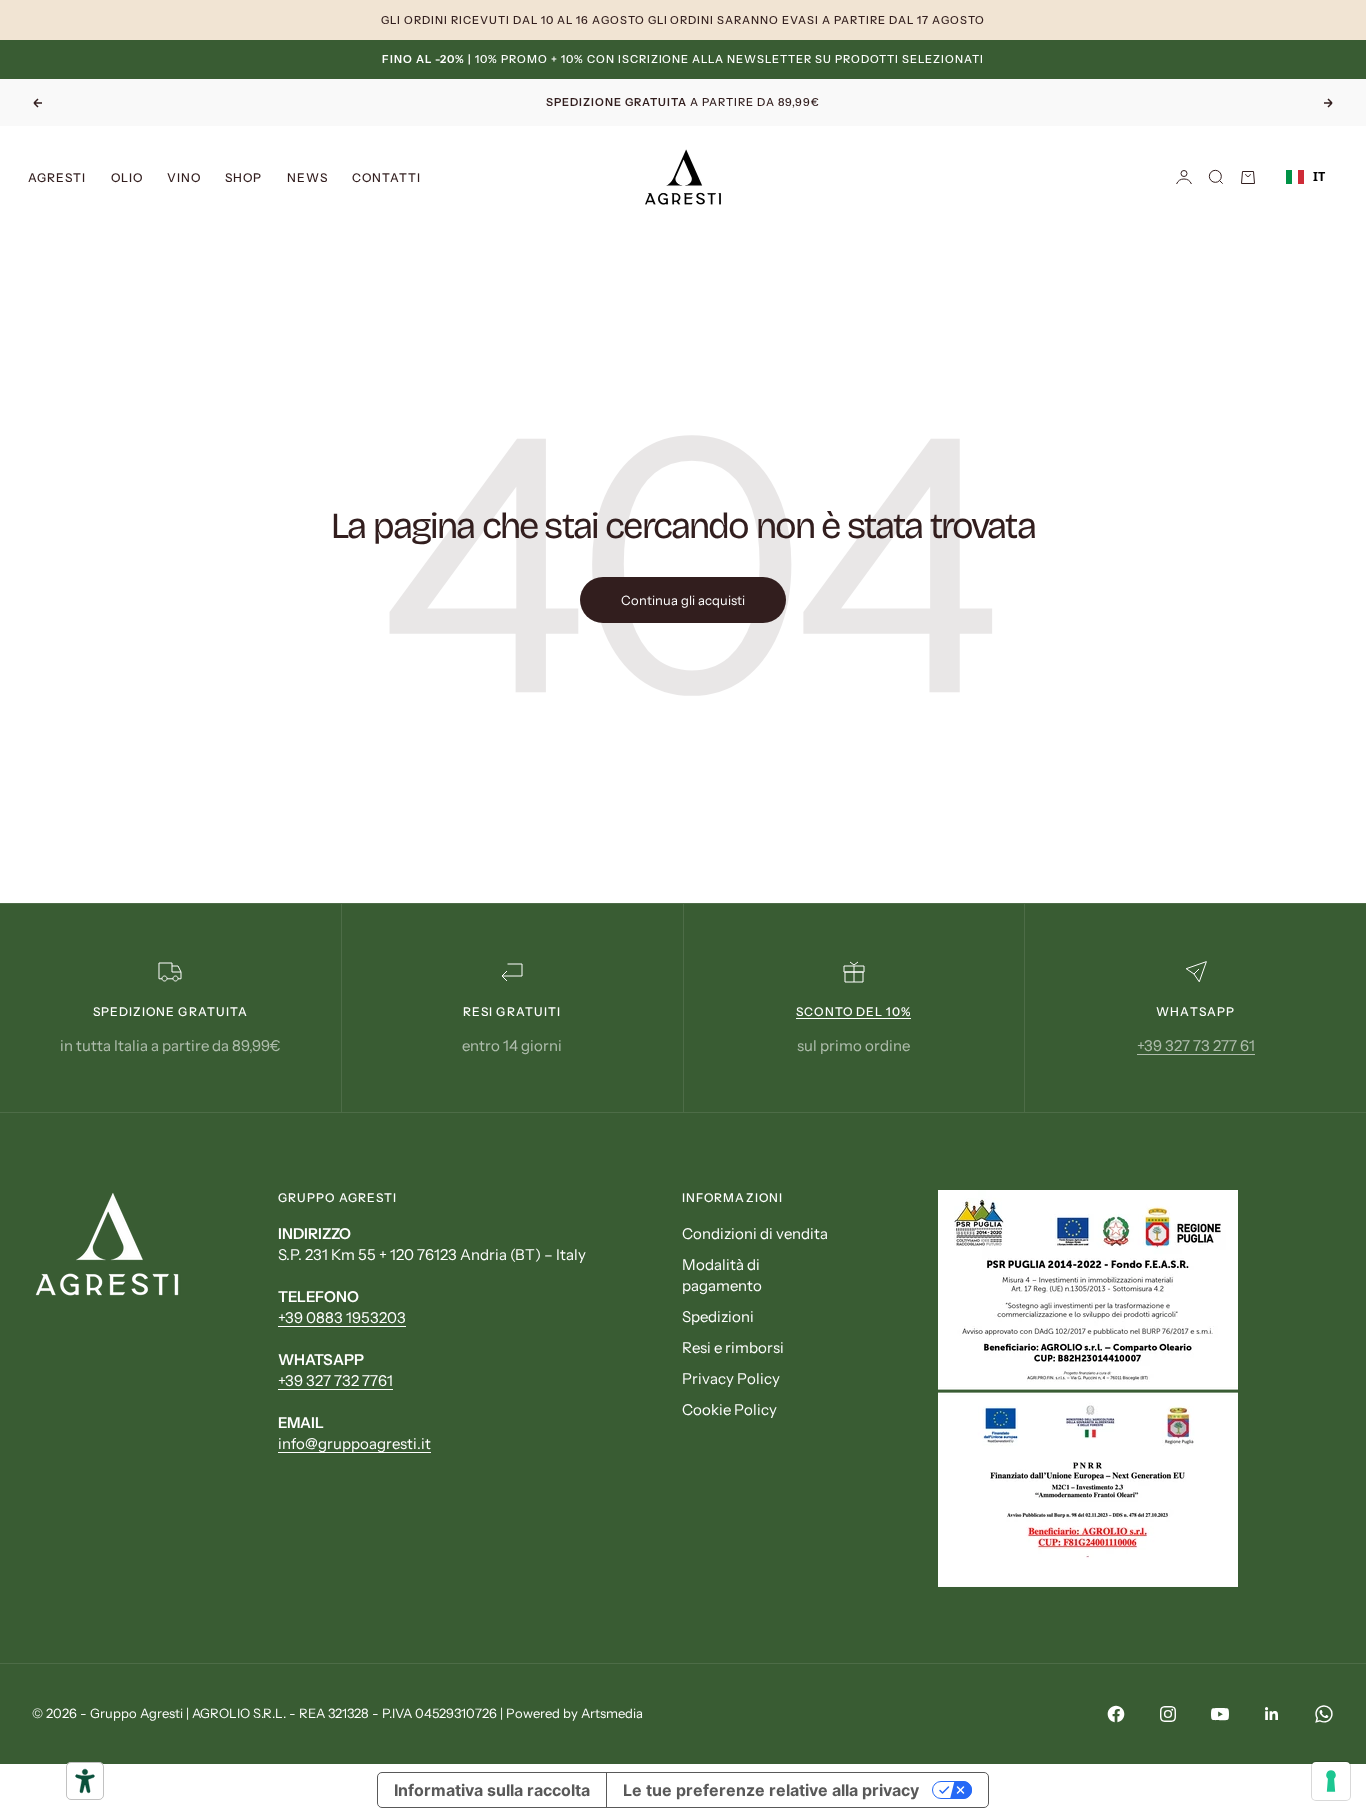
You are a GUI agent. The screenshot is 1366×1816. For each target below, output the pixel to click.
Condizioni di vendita (755, 1233)
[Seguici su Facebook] (1116, 1714)
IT (1319, 176)
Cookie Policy (729, 1409)
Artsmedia (612, 1713)
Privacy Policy (731, 1378)
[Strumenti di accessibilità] (85, 1781)
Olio (127, 176)
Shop (243, 176)
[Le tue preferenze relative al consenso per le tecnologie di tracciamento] (1331, 1781)
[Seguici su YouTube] (1220, 1714)
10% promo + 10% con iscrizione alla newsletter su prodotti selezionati (683, 59)
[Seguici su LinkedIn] (1272, 1714)
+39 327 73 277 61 (1196, 1045)
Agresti (57, 176)
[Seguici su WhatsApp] (1324, 1714)
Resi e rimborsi (733, 1347)
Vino (184, 176)
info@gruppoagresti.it (354, 1443)
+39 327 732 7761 (335, 1380)
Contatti (387, 176)
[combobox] (1305, 177)
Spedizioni (718, 1316)
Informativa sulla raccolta (492, 1790)
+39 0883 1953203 (342, 1317)
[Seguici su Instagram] (1168, 1714)
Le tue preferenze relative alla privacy (771, 1790)
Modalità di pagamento (722, 1275)
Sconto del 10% (853, 1011)
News (307, 176)
